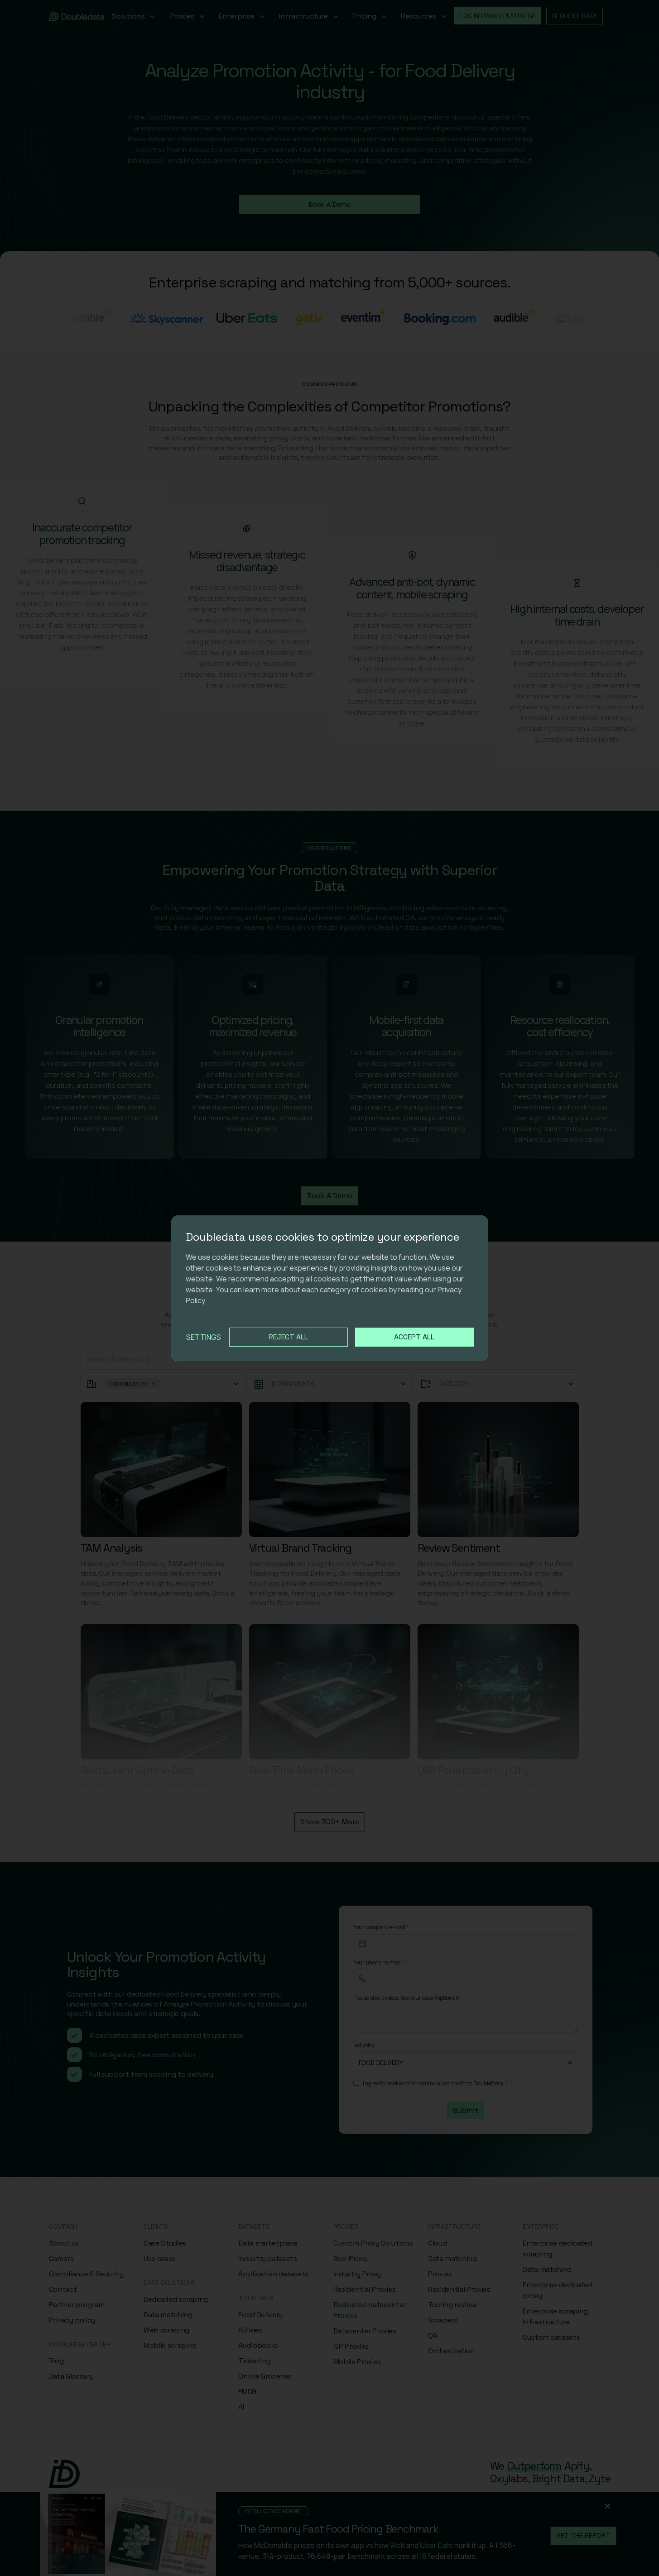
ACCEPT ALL (414, 1337)
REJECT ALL (288, 1337)
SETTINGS (204, 1337)
